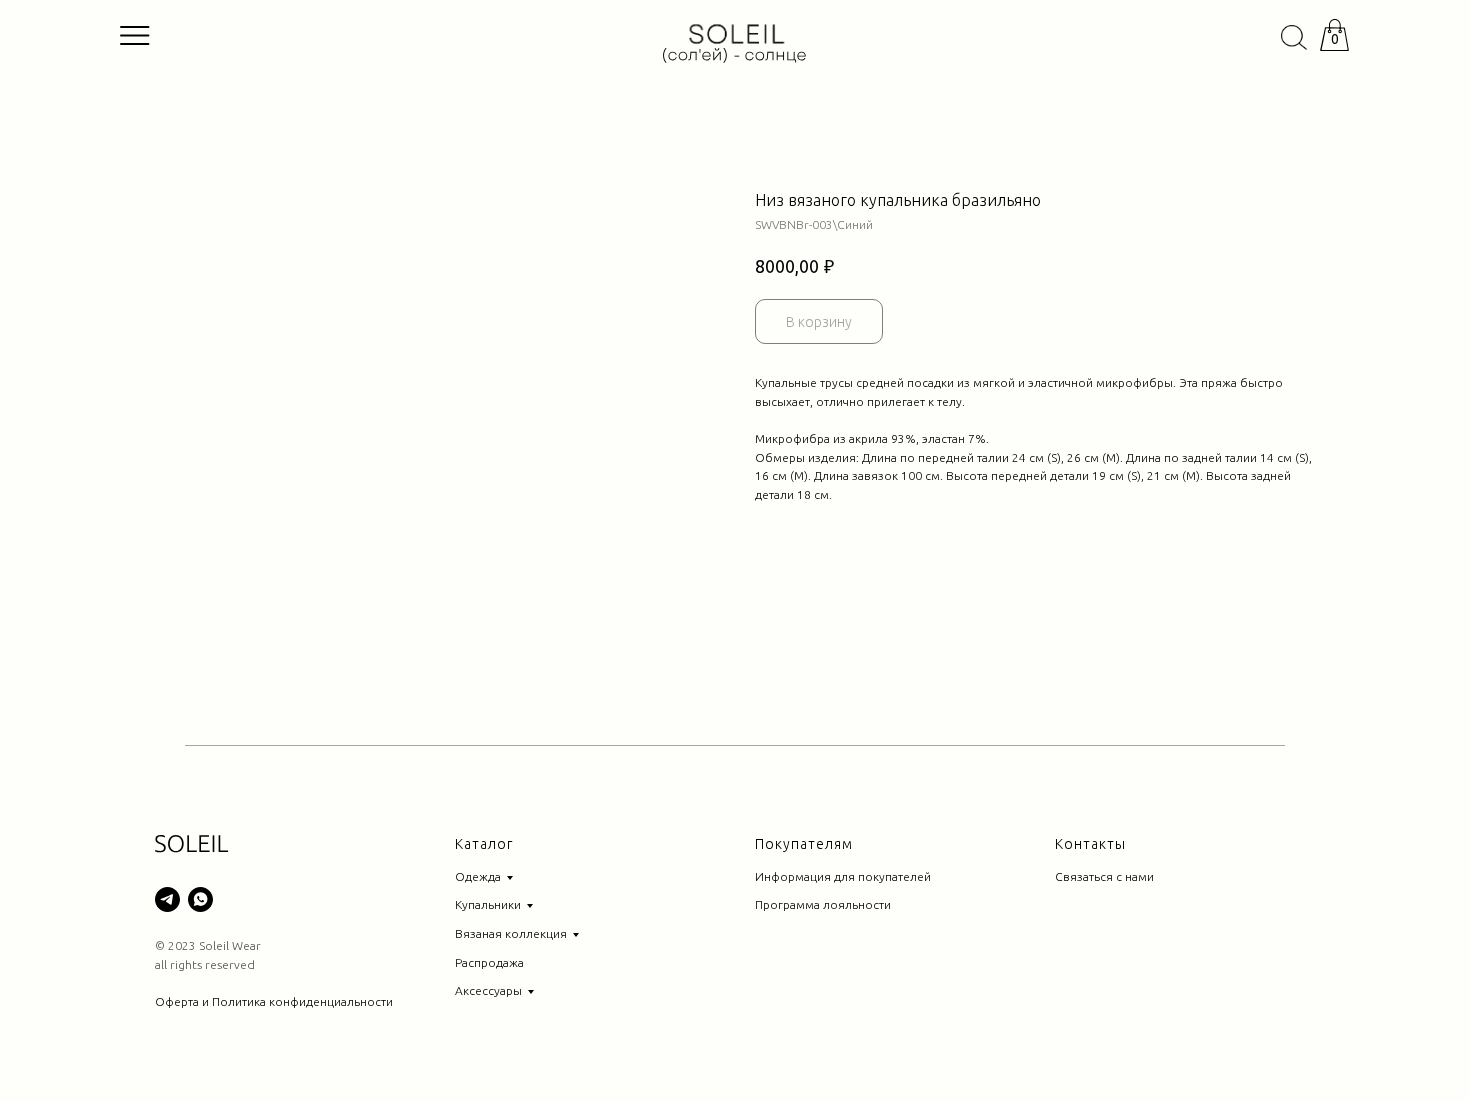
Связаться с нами (1104, 876)
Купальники (488, 904)
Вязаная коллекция (511, 933)
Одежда (478, 876)
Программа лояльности (823, 904)
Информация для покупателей (843, 876)
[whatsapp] (200, 899)
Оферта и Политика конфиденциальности (274, 1001)
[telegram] (167, 899)
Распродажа (489, 962)
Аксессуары (488, 990)
